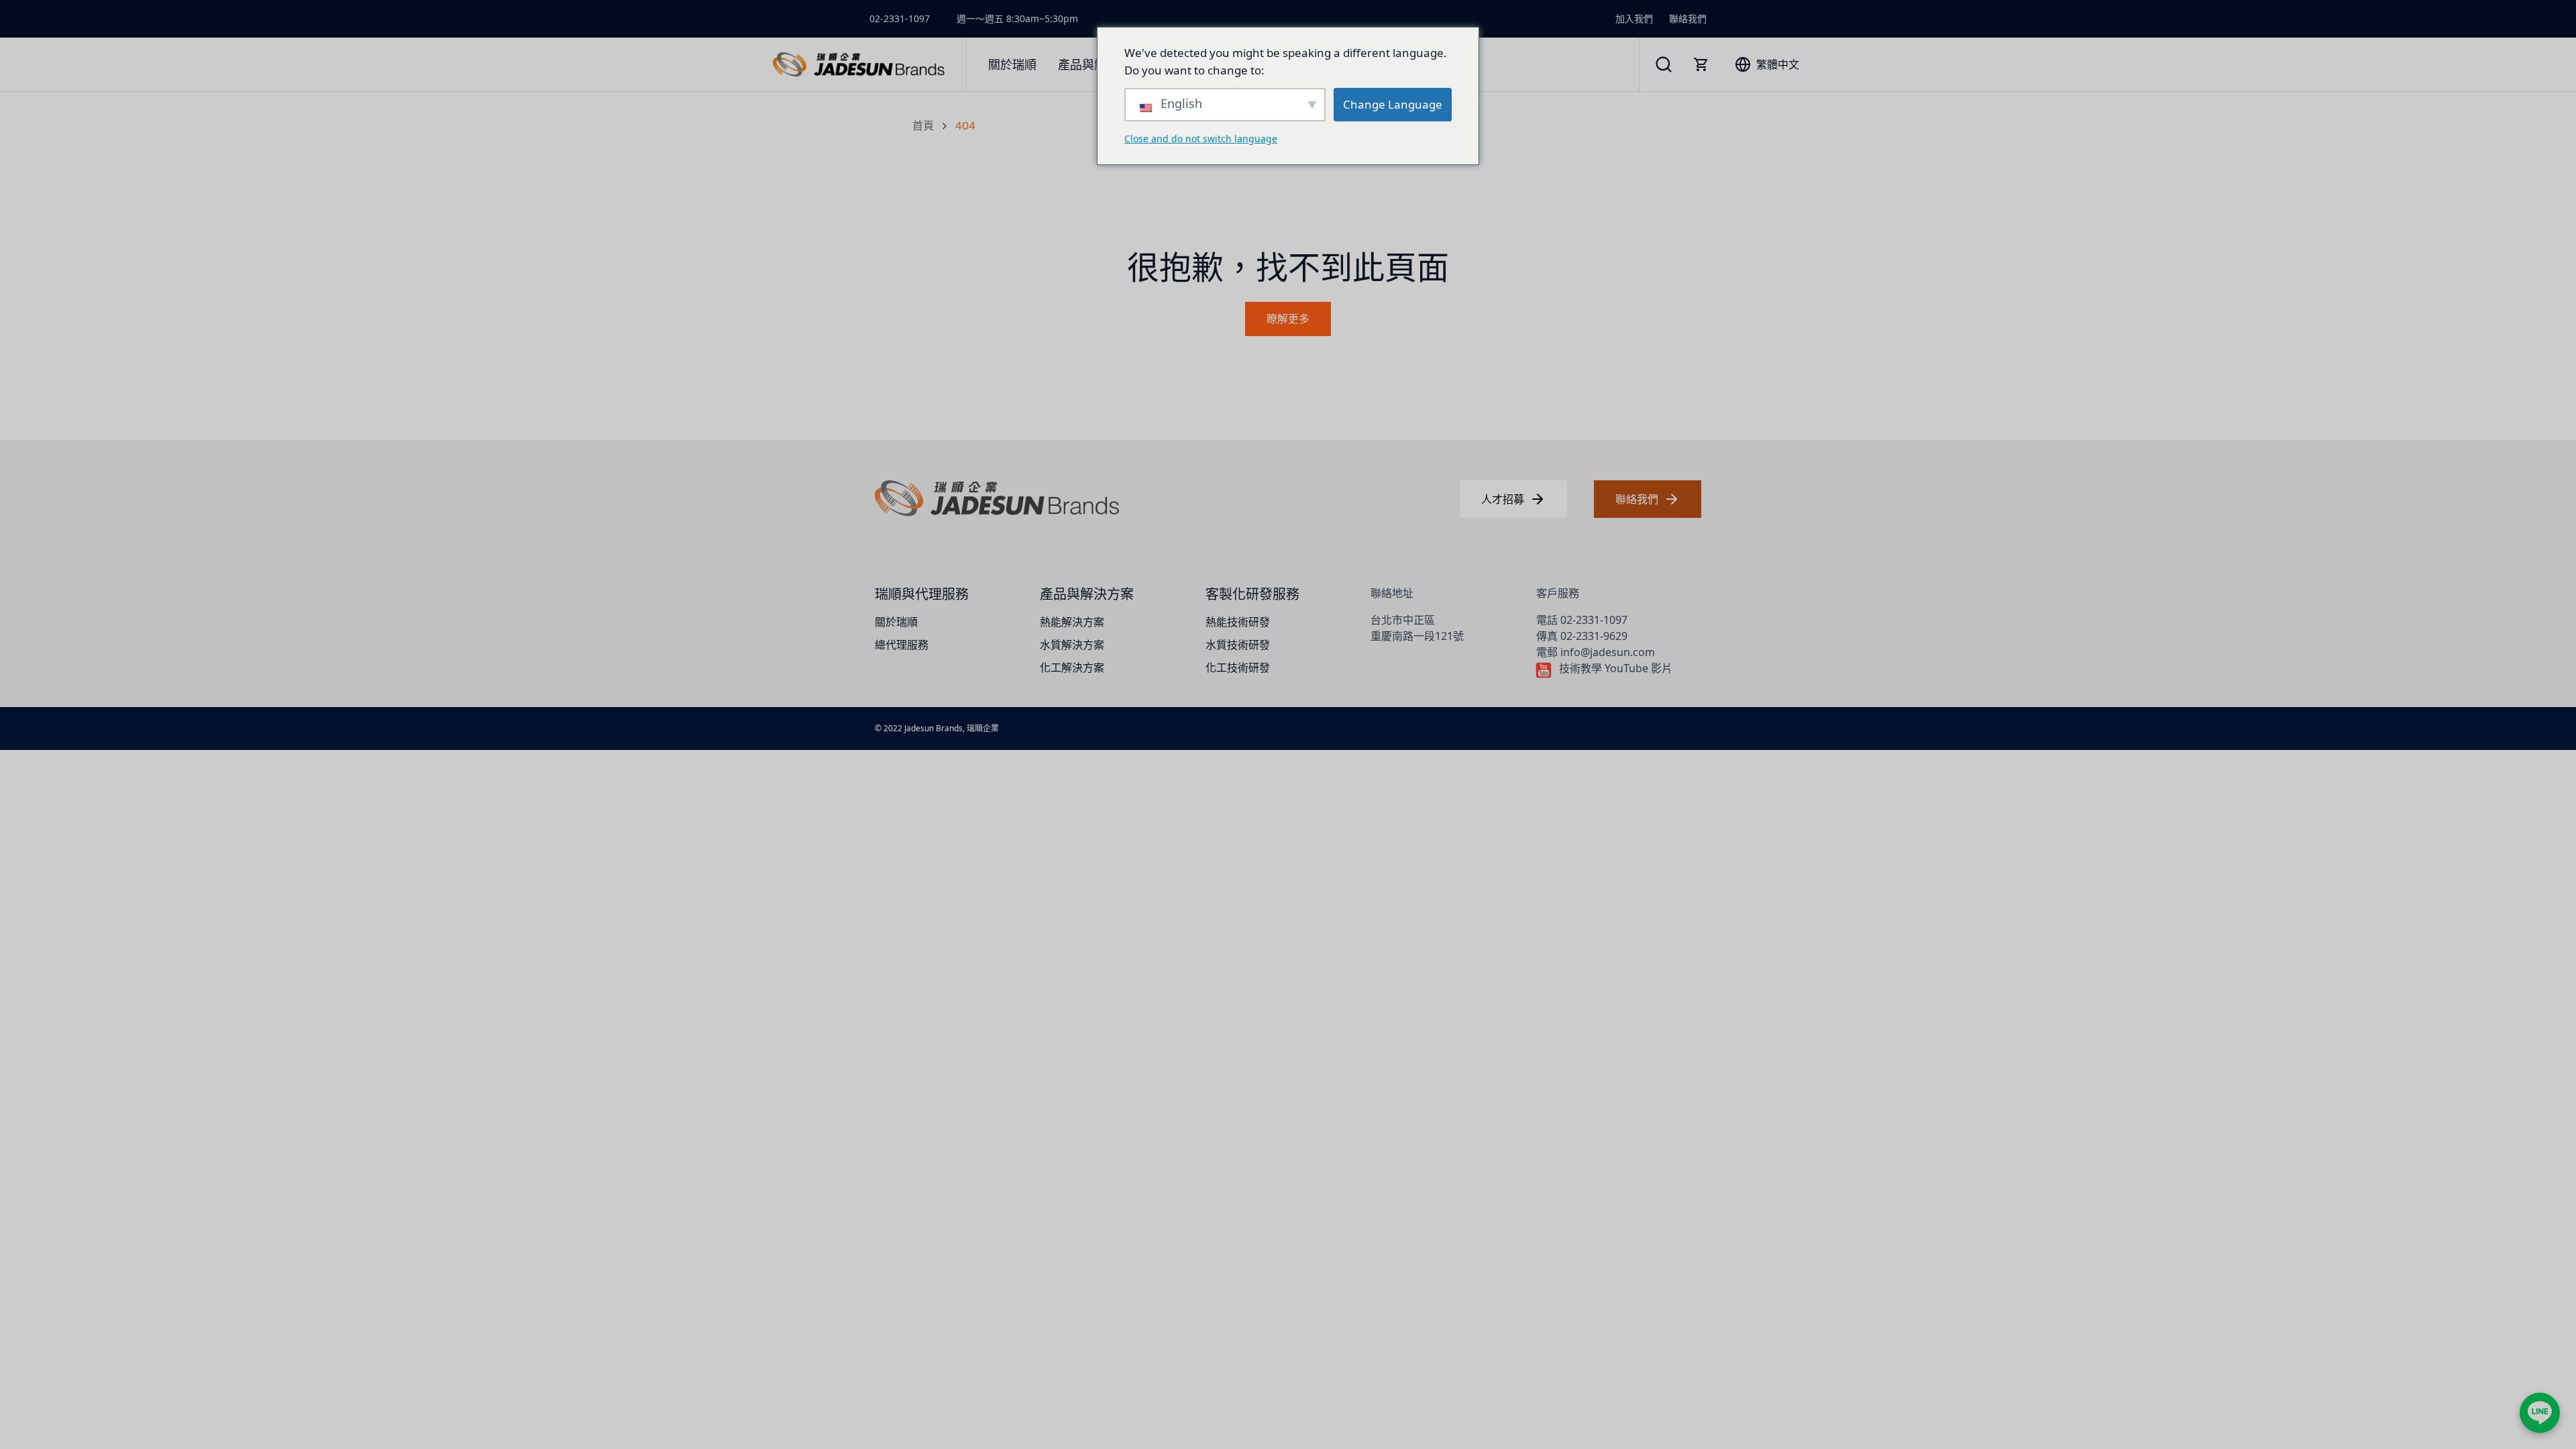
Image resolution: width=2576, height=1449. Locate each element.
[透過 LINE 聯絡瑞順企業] (2540, 1413)
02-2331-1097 (900, 18)
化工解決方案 (1072, 667)
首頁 (923, 126)
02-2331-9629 (1594, 636)
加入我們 (1634, 18)
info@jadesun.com (1608, 652)
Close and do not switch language (1201, 139)
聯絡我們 (1688, 18)
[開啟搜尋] (1664, 64)
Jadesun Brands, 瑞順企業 (952, 728)
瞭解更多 (1288, 319)
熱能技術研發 (1238, 622)
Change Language (1393, 104)
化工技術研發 (1238, 667)
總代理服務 (902, 645)
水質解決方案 (1072, 645)
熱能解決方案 (1072, 622)
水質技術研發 (1238, 645)
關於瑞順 (896, 622)
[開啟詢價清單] (1701, 64)
